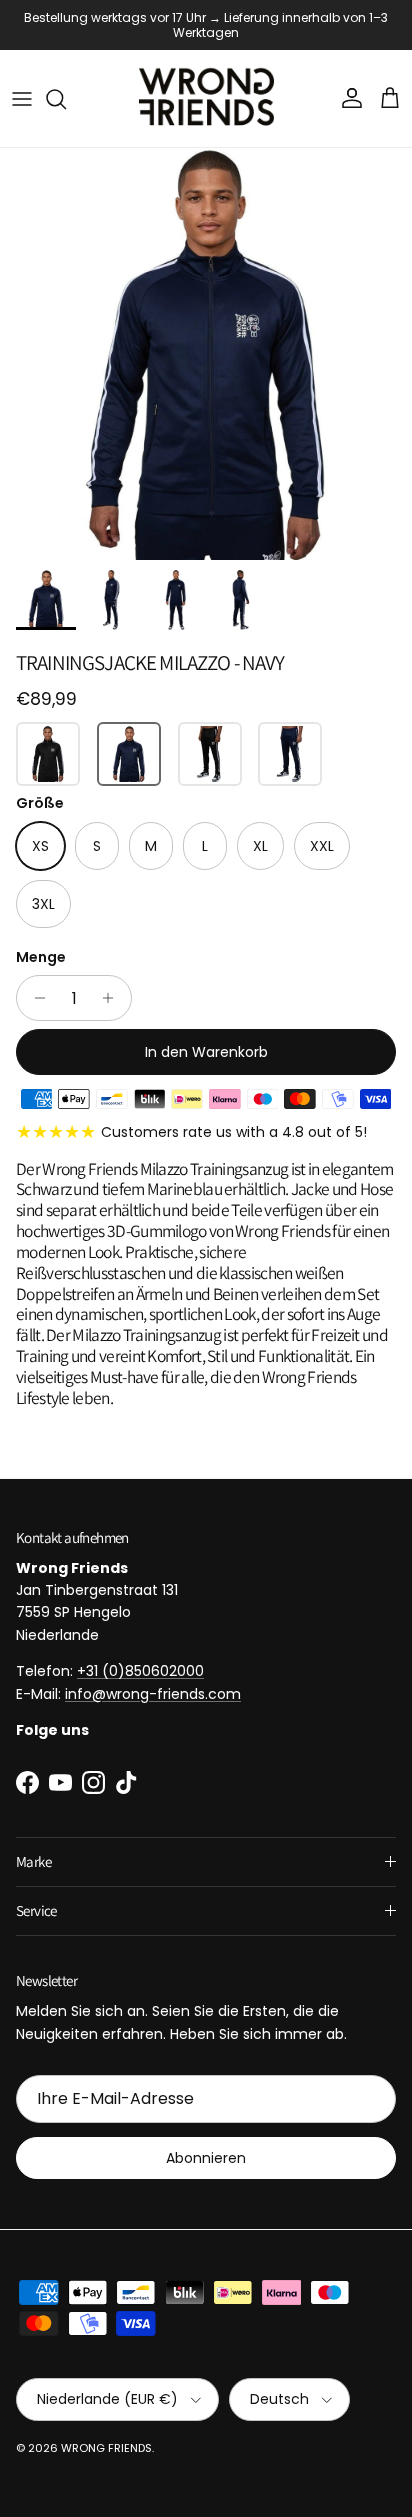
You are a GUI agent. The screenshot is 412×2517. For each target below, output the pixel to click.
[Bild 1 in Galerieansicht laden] (206, 354)
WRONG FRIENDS (106, 2448)
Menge (41, 957)
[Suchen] (66, 99)
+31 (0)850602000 (140, 1671)
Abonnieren (206, 2158)
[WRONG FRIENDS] (206, 98)
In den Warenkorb (206, 1052)
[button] (48, 754)
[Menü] (22, 99)
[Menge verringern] (34, 998)
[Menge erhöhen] (113, 998)
